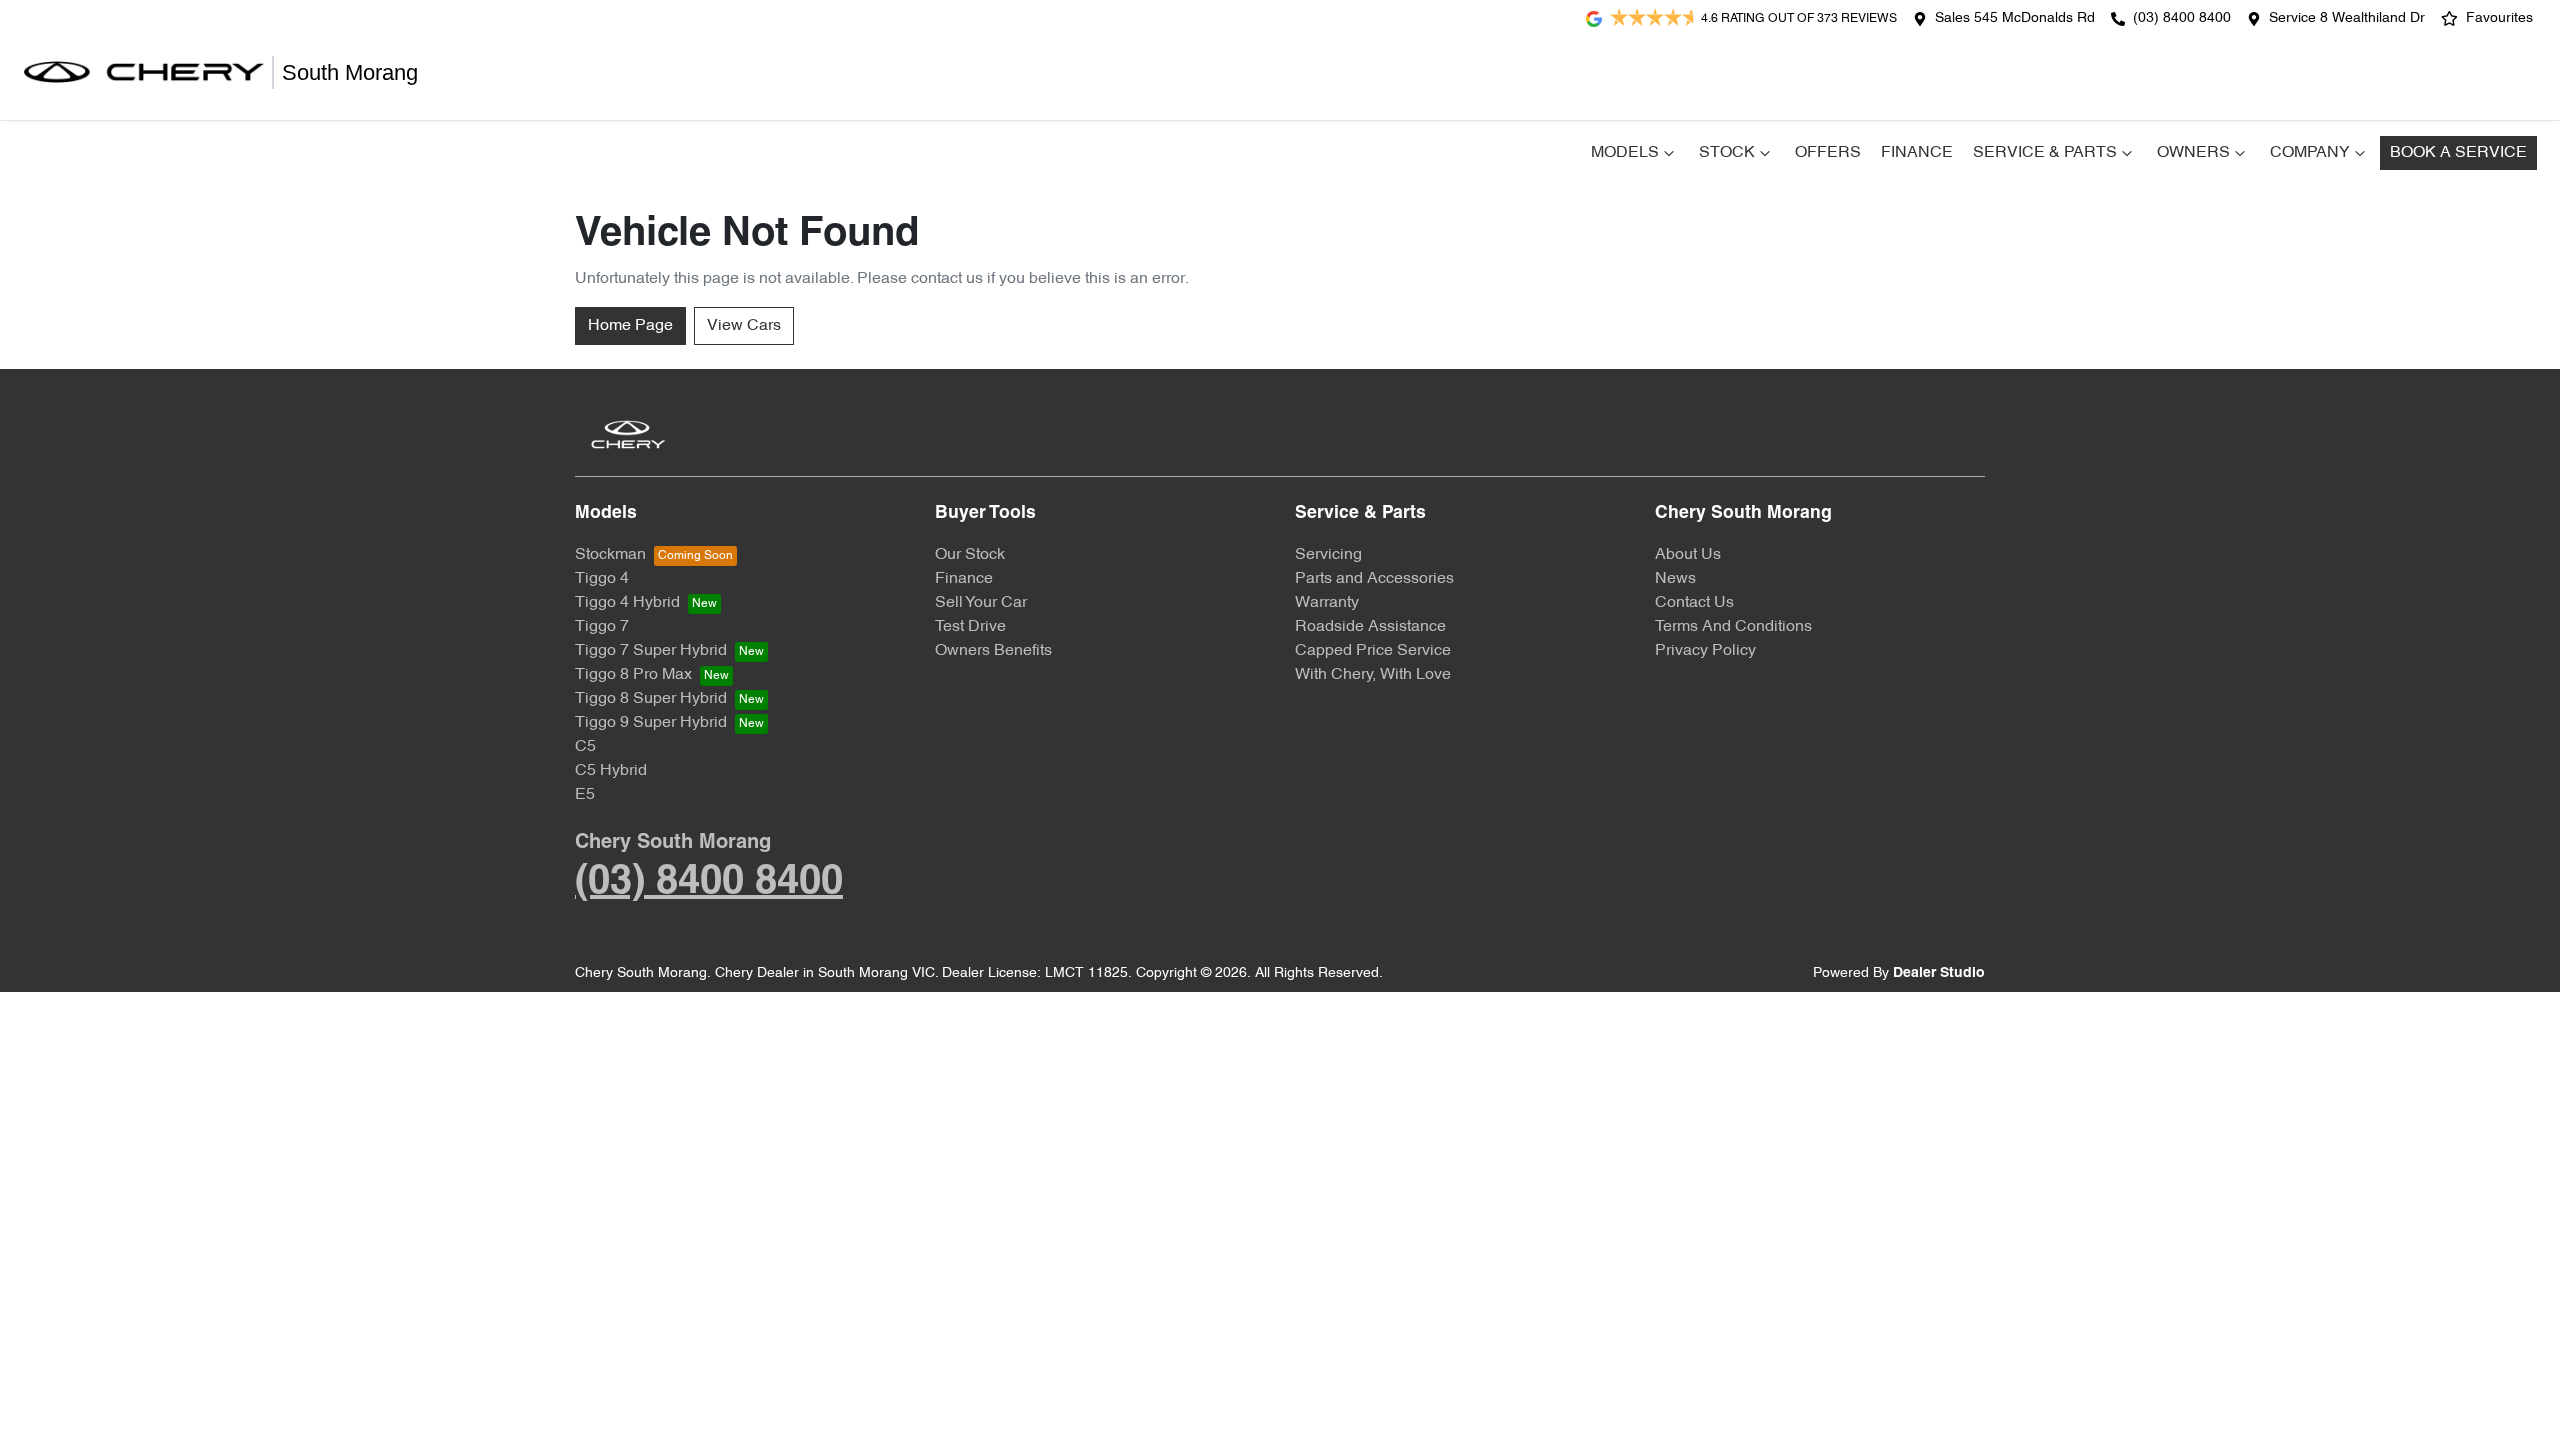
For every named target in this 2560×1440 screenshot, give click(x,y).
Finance (1917, 153)
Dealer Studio (1939, 973)
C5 (585, 747)
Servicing (1328, 555)
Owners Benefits (993, 651)
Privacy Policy (1705, 651)
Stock (1727, 153)
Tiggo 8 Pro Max (633, 675)
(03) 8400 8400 (2182, 18)
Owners (2193, 153)
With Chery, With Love (1373, 675)
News (1675, 579)
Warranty (1327, 603)
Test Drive (970, 627)
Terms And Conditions (1733, 627)
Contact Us (1694, 603)
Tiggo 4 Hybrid (627, 603)
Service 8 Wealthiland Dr (2347, 18)
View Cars (744, 326)
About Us (1688, 555)
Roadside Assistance (1370, 627)
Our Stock (970, 555)
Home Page (630, 326)
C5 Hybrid (611, 771)
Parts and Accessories (1374, 579)
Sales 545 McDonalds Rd (2015, 18)
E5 (585, 795)
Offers (1828, 153)
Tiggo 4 (602, 579)
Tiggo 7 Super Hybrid (651, 651)
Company (2310, 153)
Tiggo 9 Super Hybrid (651, 723)
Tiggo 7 (602, 627)
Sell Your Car (981, 603)
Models (1625, 153)
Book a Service (2458, 153)
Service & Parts (2045, 153)
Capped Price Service (1373, 651)
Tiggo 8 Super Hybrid (651, 699)
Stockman (610, 555)
